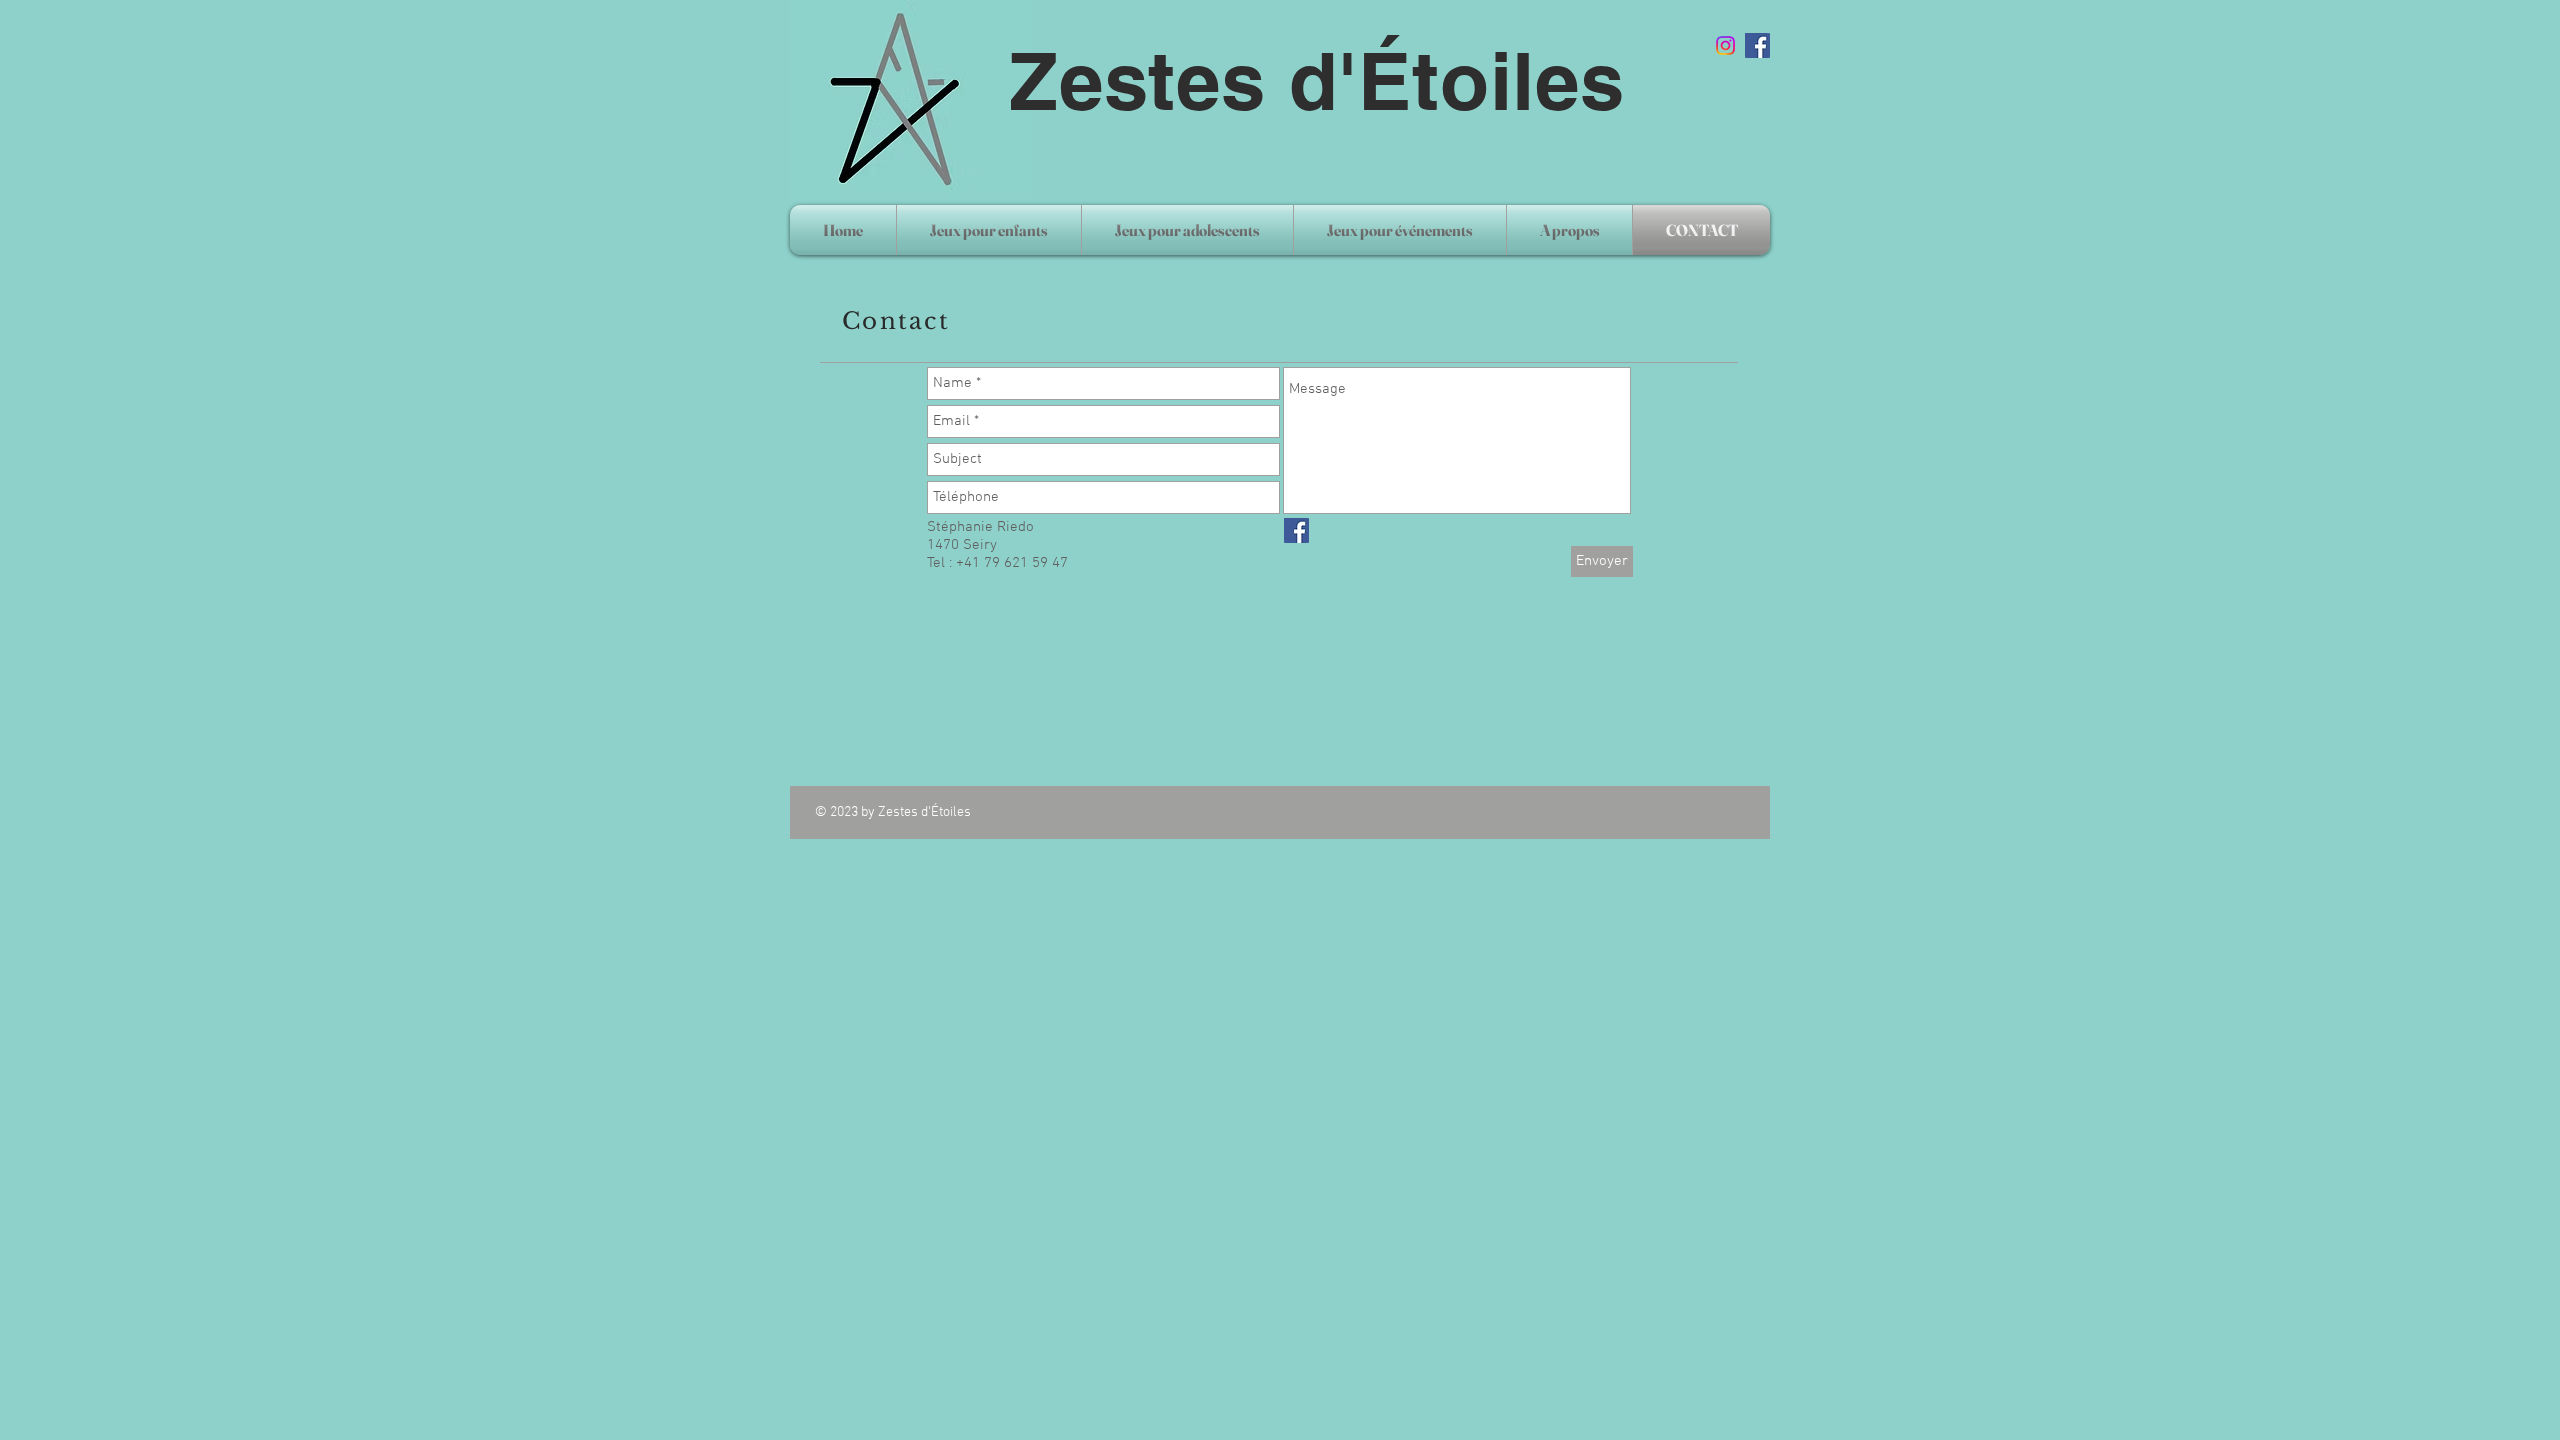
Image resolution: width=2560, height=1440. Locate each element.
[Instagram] (1725, 45)
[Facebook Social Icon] (1757, 45)
